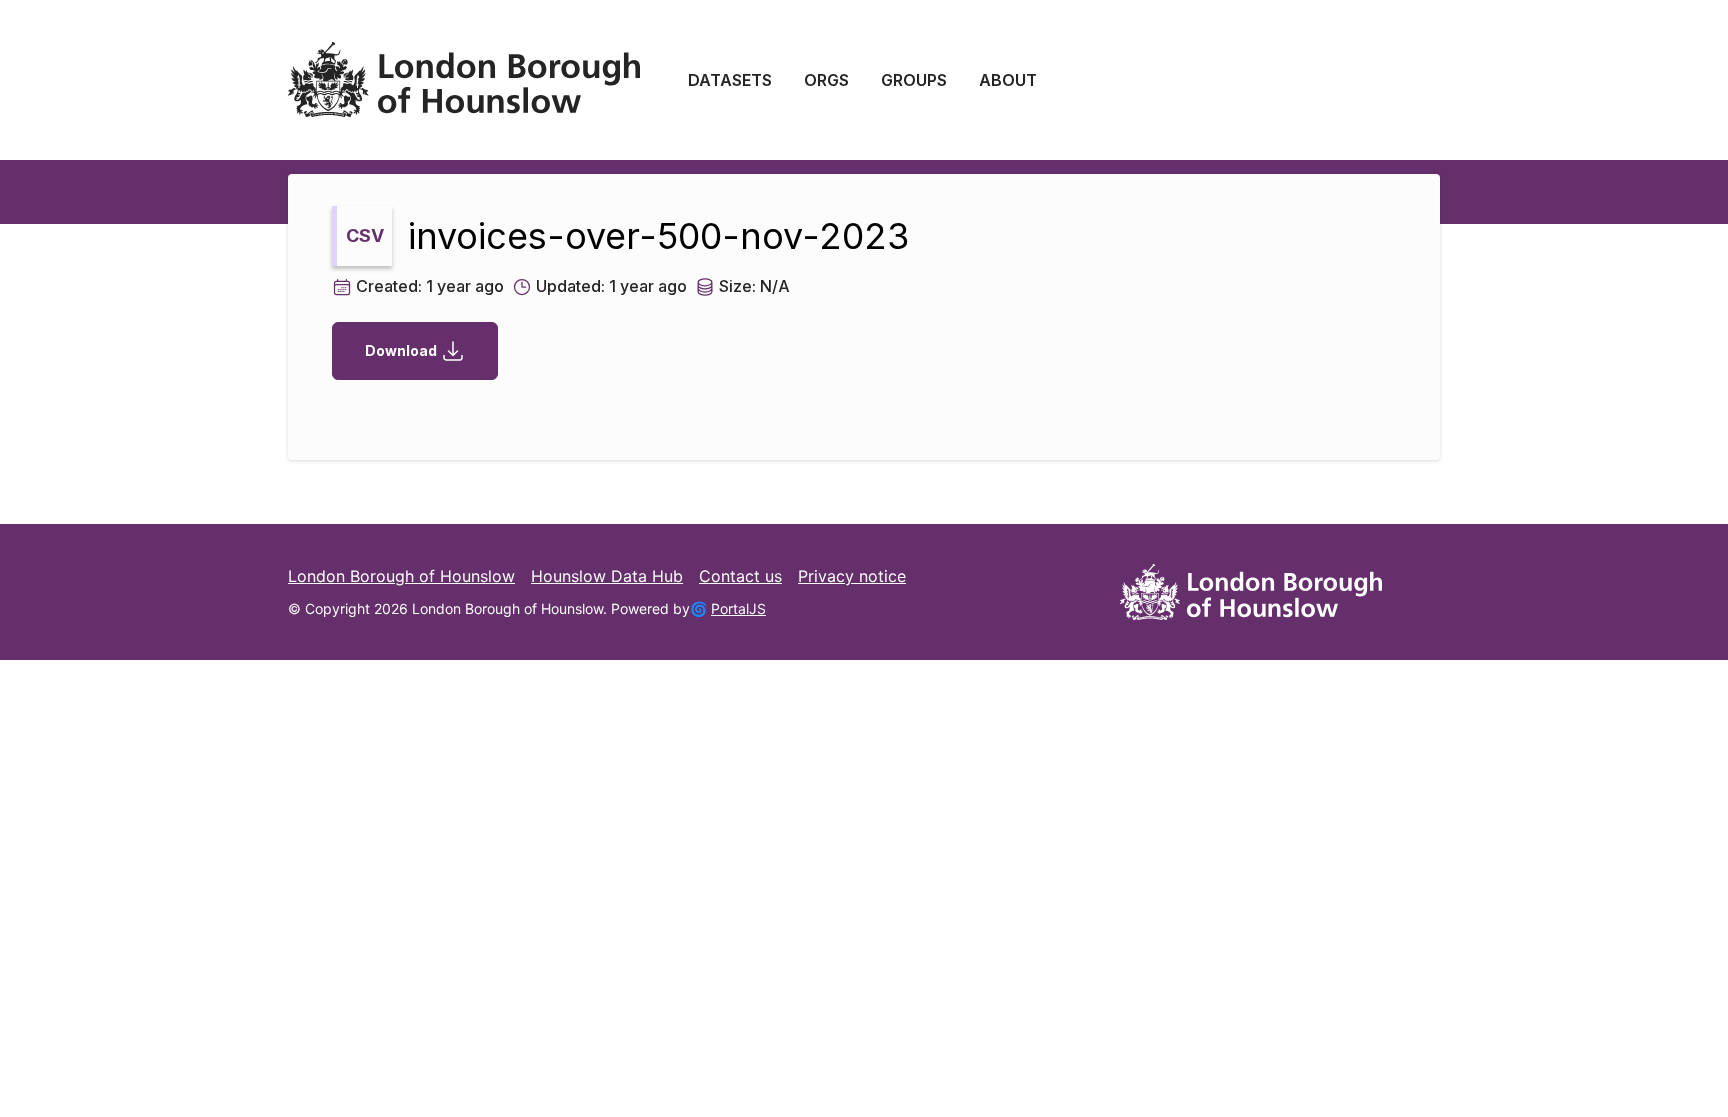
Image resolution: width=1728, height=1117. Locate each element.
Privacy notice (852, 576)
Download (401, 350)
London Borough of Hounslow (401, 576)
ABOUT (1008, 80)
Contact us (740, 576)
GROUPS (914, 80)
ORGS (826, 80)
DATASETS (730, 80)
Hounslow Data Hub (607, 576)
